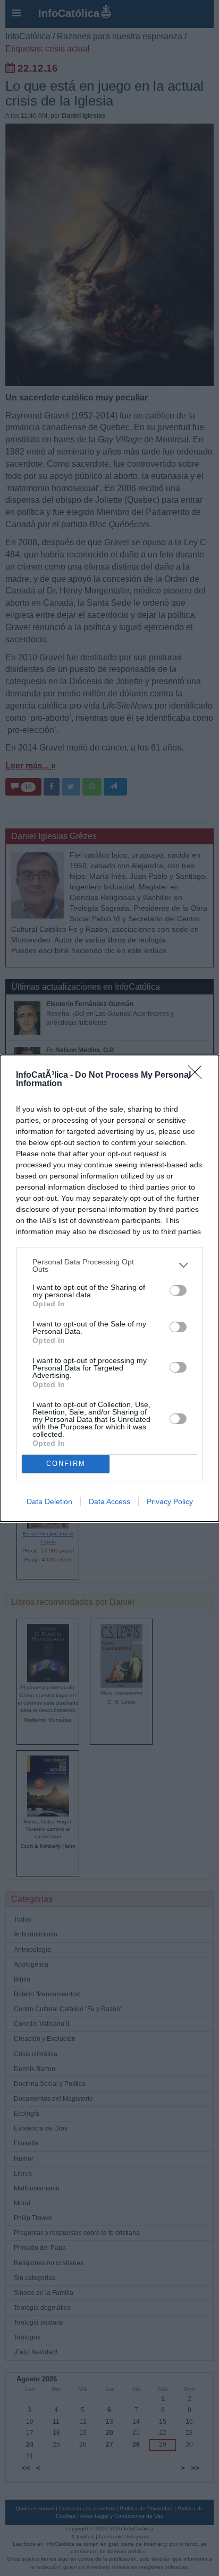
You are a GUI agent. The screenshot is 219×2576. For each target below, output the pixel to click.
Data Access (109, 1501)
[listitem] (109, 1265)
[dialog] (109, 1288)
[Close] (198, 1076)
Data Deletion (49, 1501)
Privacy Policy (170, 1501)
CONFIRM (66, 1464)
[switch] (178, 1290)
